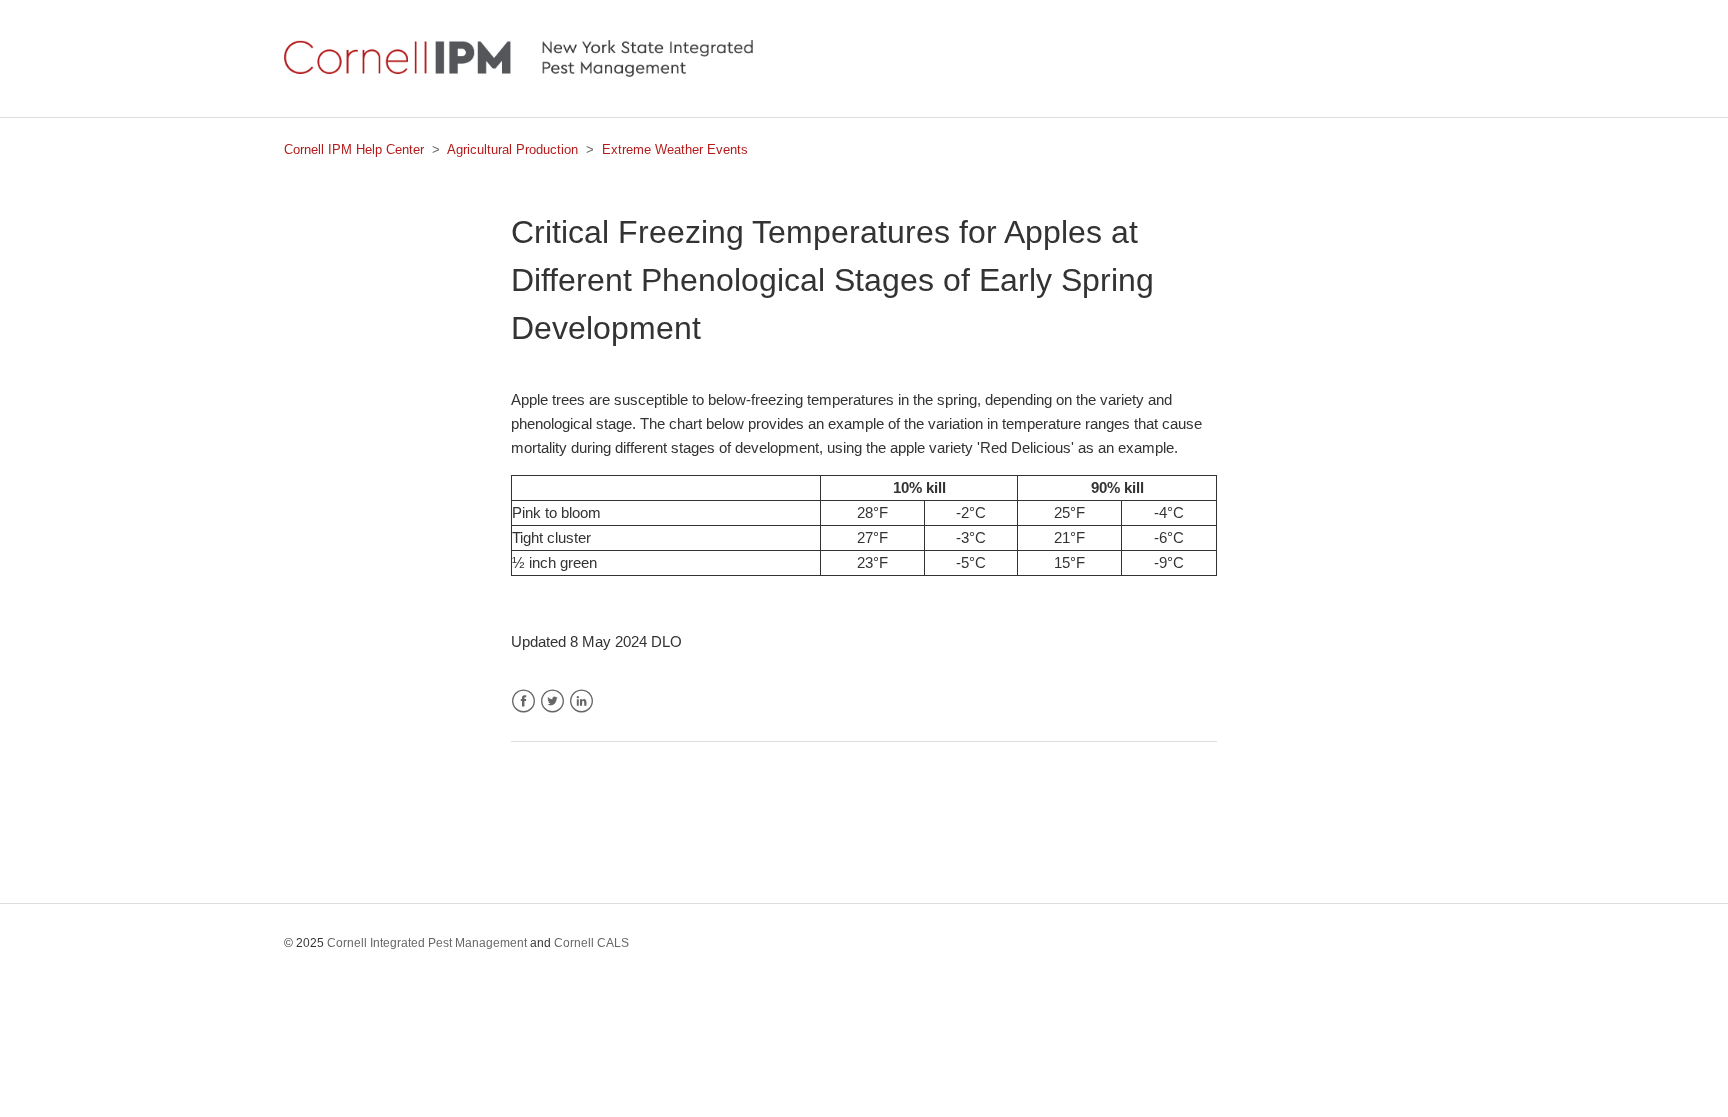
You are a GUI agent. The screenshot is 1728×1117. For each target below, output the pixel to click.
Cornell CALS (591, 943)
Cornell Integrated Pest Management (427, 943)
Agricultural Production (512, 149)
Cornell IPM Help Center (354, 149)
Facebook (523, 701)
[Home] (518, 71)
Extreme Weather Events (675, 149)
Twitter (552, 701)
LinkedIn (581, 701)
